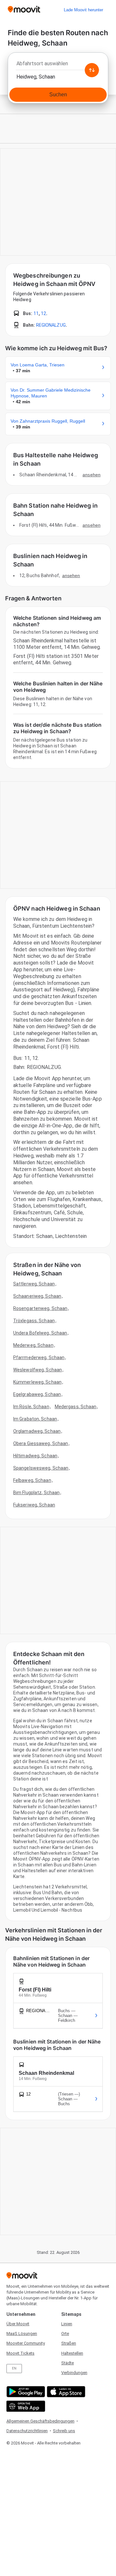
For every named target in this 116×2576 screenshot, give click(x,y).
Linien (67, 2324)
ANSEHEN (92, 475)
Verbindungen (74, 2373)
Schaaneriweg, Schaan (37, 1296)
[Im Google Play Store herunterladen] (25, 2392)
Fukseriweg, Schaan (34, 1505)
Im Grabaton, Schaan (35, 1419)
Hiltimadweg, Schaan (35, 1456)
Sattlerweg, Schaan (34, 1284)
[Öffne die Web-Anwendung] (25, 2406)
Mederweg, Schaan (33, 1345)
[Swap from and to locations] (92, 70)
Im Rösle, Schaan (31, 1407)
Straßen (69, 2343)
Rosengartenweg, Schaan (40, 1308)
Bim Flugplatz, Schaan (36, 1493)
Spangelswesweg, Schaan (41, 1468)
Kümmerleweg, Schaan (37, 1382)
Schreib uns (64, 2431)
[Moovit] (24, 10)
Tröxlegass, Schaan (34, 1321)
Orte (65, 2333)
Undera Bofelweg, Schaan (40, 1333)
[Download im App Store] (65, 2392)
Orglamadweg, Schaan (37, 1431)
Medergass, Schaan (76, 1407)
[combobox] (58, 65)
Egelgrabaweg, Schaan (37, 1394)
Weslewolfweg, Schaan (38, 1370)
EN (14, 2368)
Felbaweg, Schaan (32, 1480)
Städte (68, 2363)
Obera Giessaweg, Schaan (41, 1443)
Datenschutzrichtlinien (27, 2431)
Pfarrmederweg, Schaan (39, 1357)
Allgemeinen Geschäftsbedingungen (40, 2421)
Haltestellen (72, 2353)
